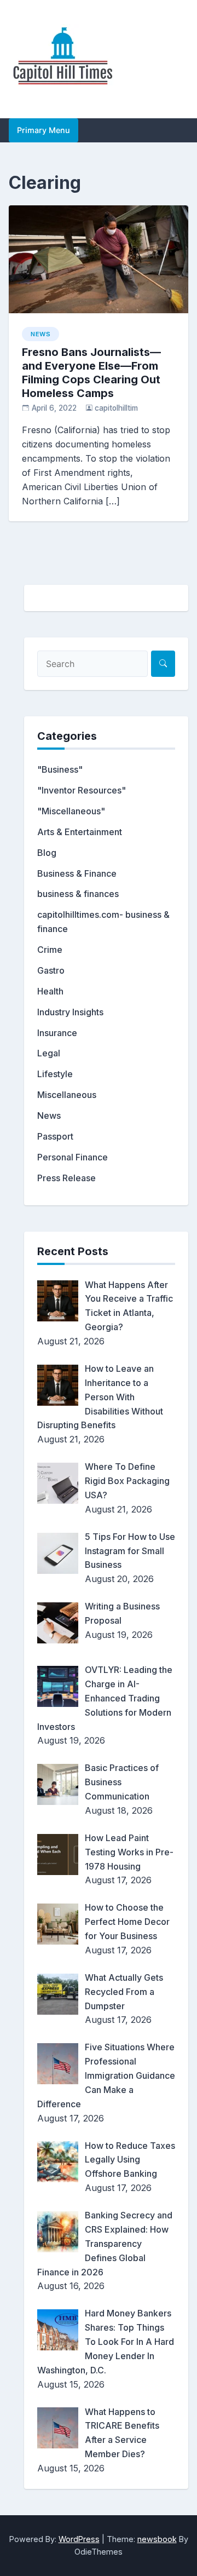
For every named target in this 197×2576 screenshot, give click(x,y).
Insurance (57, 1033)
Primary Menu (44, 130)
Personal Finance (73, 1157)
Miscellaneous (67, 1095)
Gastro (51, 970)
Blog (47, 853)
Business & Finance (77, 873)
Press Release (66, 1178)
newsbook (157, 2539)
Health (50, 991)
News (40, 334)
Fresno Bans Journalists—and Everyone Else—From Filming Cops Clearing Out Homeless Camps (91, 373)
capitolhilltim (116, 408)
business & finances (78, 894)
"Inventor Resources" (82, 790)
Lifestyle (55, 1074)
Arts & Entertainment (80, 832)
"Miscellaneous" (71, 811)
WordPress (79, 2539)
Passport (55, 1136)
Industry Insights (70, 1012)
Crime (50, 950)
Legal (49, 1053)
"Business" (60, 769)
